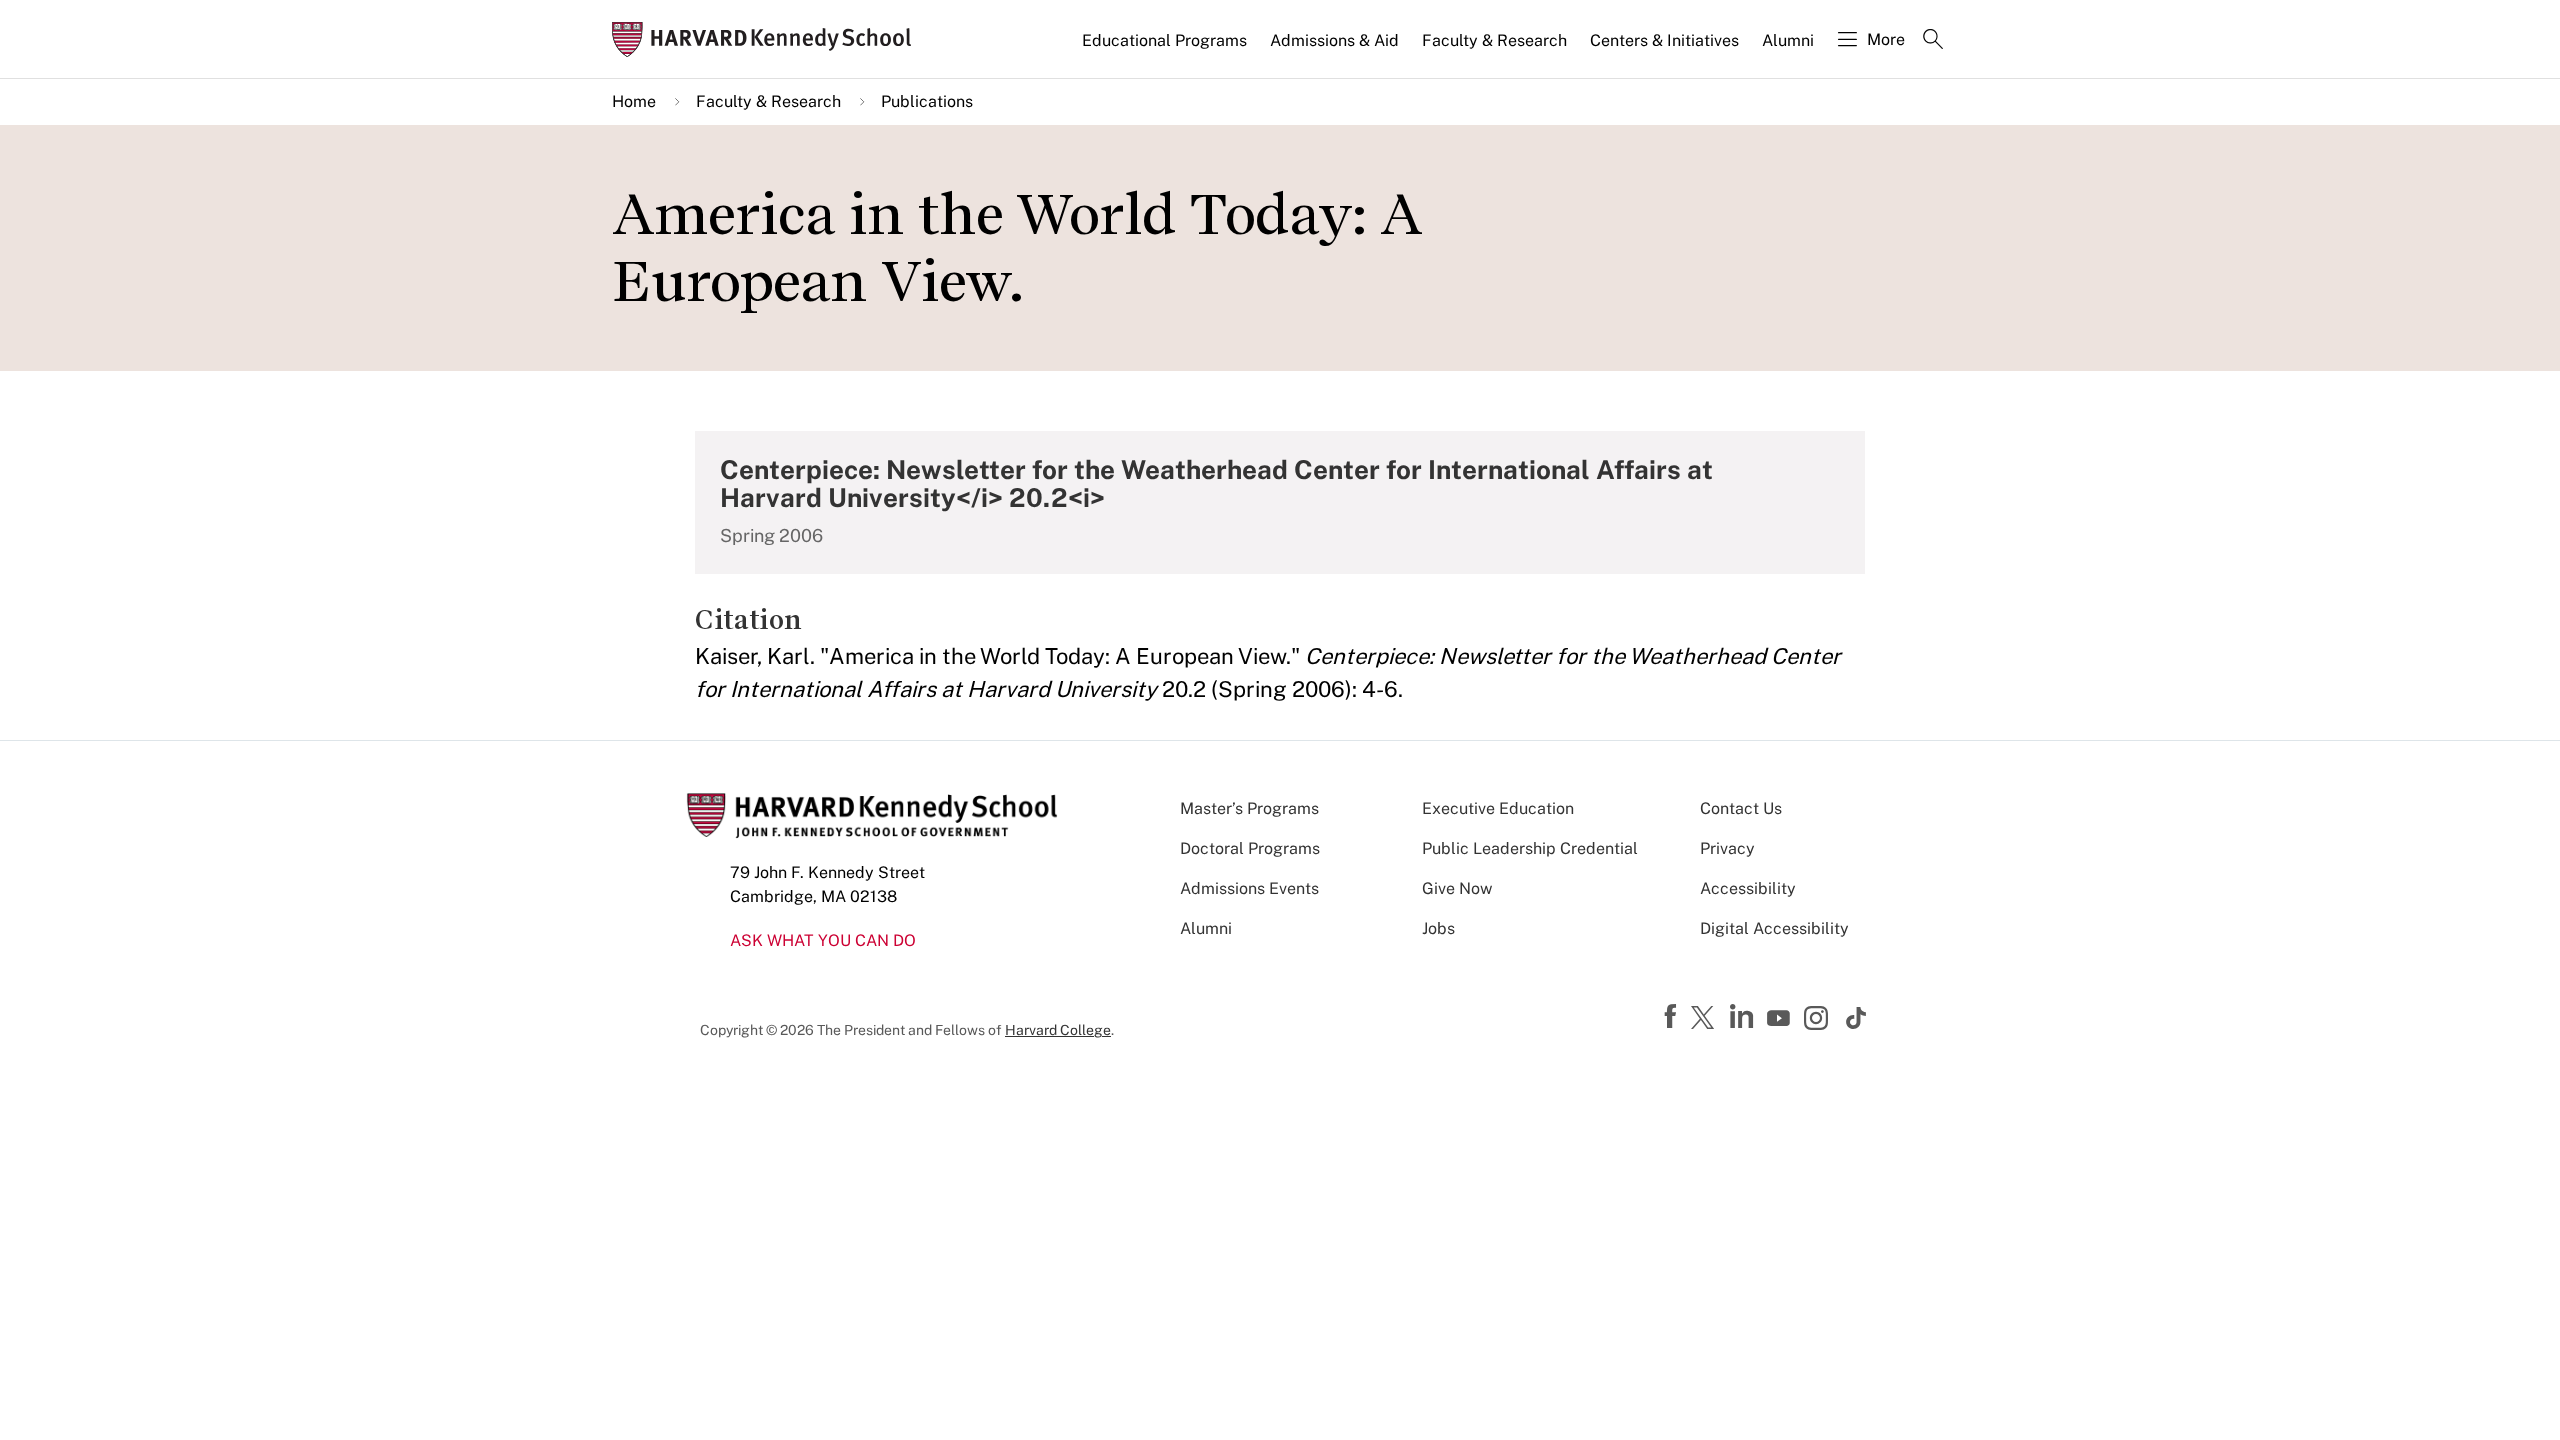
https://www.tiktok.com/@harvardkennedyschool (1857, 1018)
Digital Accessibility (1774, 928)
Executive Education (1498, 808)
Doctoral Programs (1250, 848)
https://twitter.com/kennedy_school (1706, 1019)
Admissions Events (1249, 888)
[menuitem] (1166, 49)
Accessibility (1748, 888)
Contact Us (1741, 808)
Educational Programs (1164, 40)
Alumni (1788, 40)
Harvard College (1058, 1030)
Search (1933, 41)
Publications (927, 101)
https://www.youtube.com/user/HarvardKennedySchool (1781, 1019)
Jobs (1438, 928)
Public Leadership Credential (1530, 848)
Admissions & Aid (1334, 40)
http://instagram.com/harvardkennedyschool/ (1819, 1020)
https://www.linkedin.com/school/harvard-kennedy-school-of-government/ (1744, 1017)
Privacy (1727, 848)
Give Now (1457, 888)
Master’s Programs (1249, 808)
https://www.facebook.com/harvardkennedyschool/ (1673, 1017)
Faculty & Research (1494, 40)
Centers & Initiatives (1664, 40)
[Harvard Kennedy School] (768, 39)
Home (634, 101)
